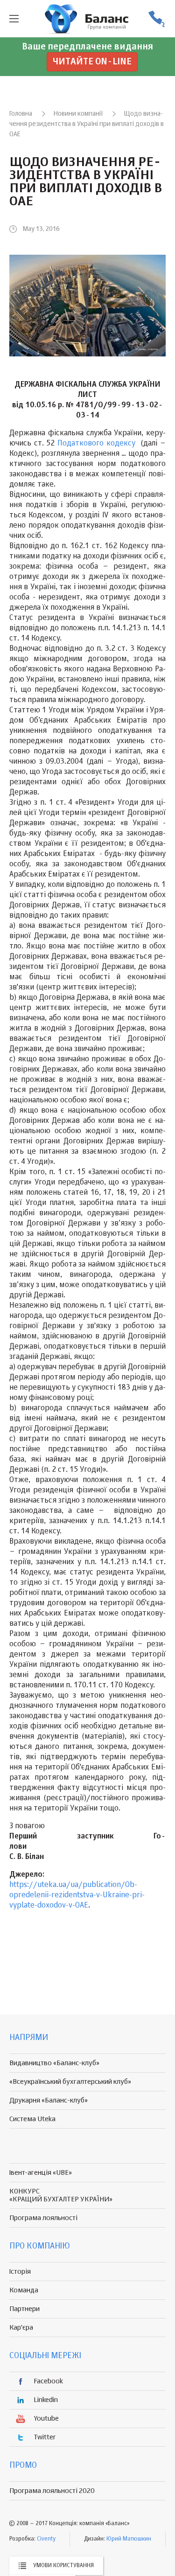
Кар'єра (21, 2328)
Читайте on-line (92, 62)
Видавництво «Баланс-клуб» (54, 2063)
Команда (24, 2290)
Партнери (24, 2309)
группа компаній (88, 19)
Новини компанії (78, 114)
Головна (21, 114)
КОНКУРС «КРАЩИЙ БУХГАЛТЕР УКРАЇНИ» (61, 2195)
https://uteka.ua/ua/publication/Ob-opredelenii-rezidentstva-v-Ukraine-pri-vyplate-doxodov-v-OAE (77, 1895)
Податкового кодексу (96, 444)
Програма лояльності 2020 (52, 2491)
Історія (20, 2272)
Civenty (46, 2539)
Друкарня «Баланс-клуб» (49, 2100)
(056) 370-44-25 (156, 19)
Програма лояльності (43, 2218)
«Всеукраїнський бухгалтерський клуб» (70, 2082)
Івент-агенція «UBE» (41, 2173)
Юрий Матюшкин (129, 2539)
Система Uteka (32, 2119)
